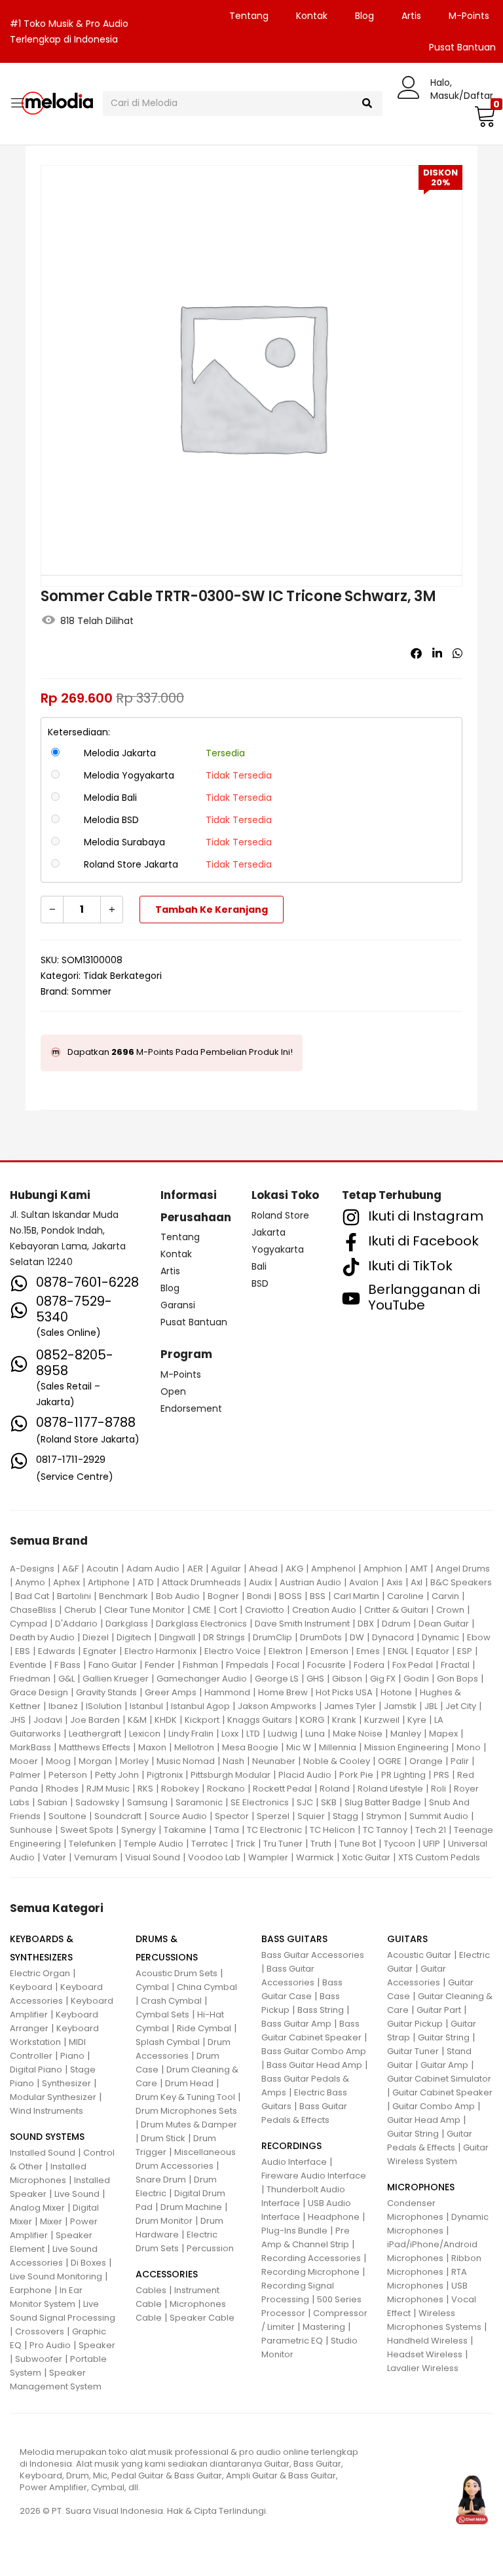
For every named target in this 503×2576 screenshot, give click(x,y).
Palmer (25, 1775)
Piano (72, 2056)
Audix (260, 1582)
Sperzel (273, 1816)
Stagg (345, 1816)
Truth (321, 1844)
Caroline (405, 1596)
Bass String (321, 2010)
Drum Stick (163, 2138)
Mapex (443, 1734)
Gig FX (383, 1679)
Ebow (479, 1637)
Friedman (30, 1679)
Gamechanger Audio (202, 1679)
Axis (395, 1582)
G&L (66, 1679)
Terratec (210, 1844)
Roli (438, 1789)
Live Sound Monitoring (56, 2276)
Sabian (52, 1802)
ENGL (398, 1651)
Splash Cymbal (168, 2042)
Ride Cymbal (204, 2028)
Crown (450, 1610)
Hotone (396, 1692)
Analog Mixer (37, 2208)
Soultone (67, 1816)
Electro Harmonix (160, 1651)
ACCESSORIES (167, 2274)
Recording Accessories (311, 2258)
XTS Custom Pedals (439, 1857)
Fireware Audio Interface (314, 2176)
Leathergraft (95, 1734)
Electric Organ (40, 1973)
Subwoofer (39, 2359)
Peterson (68, 1775)
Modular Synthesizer (53, 2097)
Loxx (230, 1734)
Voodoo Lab (214, 1857)
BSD (260, 1283)
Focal (288, 1665)
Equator (433, 1651)
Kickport (202, 1720)
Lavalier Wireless (423, 2368)
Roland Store (280, 1215)
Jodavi (48, 1720)
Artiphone (109, 1582)
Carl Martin (356, 1596)
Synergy (139, 1830)
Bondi (259, 1596)
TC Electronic (274, 1830)
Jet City (461, 1706)
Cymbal (152, 1987)
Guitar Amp (444, 2065)
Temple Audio (154, 1844)
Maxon (152, 1747)
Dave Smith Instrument (302, 1624)
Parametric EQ (292, 2341)
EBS (23, 1651)
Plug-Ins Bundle (294, 2231)
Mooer (24, 1761)
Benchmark (123, 1596)
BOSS (290, 1596)
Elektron (286, 1651)
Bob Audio (178, 1596)
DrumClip (272, 1637)
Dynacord (393, 1637)
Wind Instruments (47, 2111)
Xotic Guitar (366, 1857)
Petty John (117, 1775)
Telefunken (92, 1844)
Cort (228, 1610)
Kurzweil (382, 1720)
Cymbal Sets (162, 2015)
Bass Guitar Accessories (313, 1955)
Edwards (57, 1651)
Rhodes (62, 1789)
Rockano (226, 1789)
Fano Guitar (113, 1665)
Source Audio (178, 1816)
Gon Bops (457, 1679)
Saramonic (199, 1802)
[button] (483, 116)
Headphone (334, 2217)
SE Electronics (260, 1802)
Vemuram (96, 1857)
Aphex (66, 1582)
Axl (417, 1582)
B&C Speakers (461, 1582)
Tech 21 (431, 1830)
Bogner (223, 1596)
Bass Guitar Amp (296, 2024)
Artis (411, 16)
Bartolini (74, 1596)
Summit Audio (439, 1816)
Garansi (178, 1305)
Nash (233, 1761)
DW (357, 1637)
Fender (160, 1665)
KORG (312, 1720)
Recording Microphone (310, 2272)
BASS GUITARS (294, 1939)
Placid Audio (305, 1775)
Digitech (134, 1637)
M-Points (469, 16)
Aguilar (226, 1569)
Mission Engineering (406, 1747)
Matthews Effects (95, 1747)
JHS (18, 1720)
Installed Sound (43, 2153)
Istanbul (146, 1706)
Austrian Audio (310, 1582)
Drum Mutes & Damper (189, 2125)
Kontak (312, 16)
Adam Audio (153, 1569)
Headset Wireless (425, 2354)
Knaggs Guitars (260, 1720)
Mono (469, 1747)
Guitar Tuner (413, 2051)
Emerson (329, 1651)
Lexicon (145, 1734)
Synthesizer (66, 2083)
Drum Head (189, 2083)
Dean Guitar (444, 1624)
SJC (305, 1802)
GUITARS (407, 1939)
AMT (419, 1569)
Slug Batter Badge (383, 1802)
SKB (329, 1802)
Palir (460, 1761)
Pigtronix (165, 1775)
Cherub (80, 1610)
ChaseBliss (33, 1610)
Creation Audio (324, 1610)
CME (202, 1610)
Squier (311, 1816)
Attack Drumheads (201, 1582)
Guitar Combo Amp (434, 2106)
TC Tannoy (385, 1830)
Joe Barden (95, 1720)
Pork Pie (356, 1775)
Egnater (100, 1651)
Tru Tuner (283, 1844)
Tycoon (400, 1844)
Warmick (315, 1857)
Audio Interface (294, 2162)
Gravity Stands (106, 1692)
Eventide (28, 1665)
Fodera (369, 1665)
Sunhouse (31, 1830)
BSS (318, 1596)
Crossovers (40, 2331)
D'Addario (76, 1624)
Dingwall (177, 1637)
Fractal (455, 1665)
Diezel (96, 1637)
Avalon (364, 1582)
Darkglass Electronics (201, 1624)
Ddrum (396, 1624)
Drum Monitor (164, 2221)
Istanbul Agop (200, 1706)
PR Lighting (403, 1775)
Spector (232, 1816)
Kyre (417, 1720)
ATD (146, 1582)
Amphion (383, 1569)
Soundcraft (118, 1816)
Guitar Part (439, 2010)
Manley (406, 1734)
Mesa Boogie (250, 1747)
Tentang (249, 16)
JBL (431, 1706)
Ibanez (63, 1706)
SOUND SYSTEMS (47, 2137)
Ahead (263, 1569)
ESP (465, 1651)
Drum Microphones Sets (186, 2111)
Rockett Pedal (282, 1789)
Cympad (28, 1624)
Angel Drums (463, 1569)
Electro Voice (233, 1651)
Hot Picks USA (344, 1692)
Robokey (180, 1789)
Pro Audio (50, 2345)
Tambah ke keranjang (212, 910)
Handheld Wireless (427, 2341)
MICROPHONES (421, 2187)
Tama (227, 1830)
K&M (137, 1720)
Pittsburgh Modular (231, 1775)
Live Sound (77, 2194)
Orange (426, 1761)
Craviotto (265, 1610)
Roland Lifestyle (390, 1789)
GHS (315, 1679)
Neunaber (274, 1761)
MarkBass (30, 1747)
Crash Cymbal (171, 2001)
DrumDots (321, 1637)
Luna (315, 1734)
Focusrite (326, 1665)
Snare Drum (161, 2180)
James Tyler (350, 1706)
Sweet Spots (87, 1830)
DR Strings (224, 1637)
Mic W (299, 1747)
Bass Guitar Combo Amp (314, 2051)
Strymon (384, 1816)
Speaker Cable (202, 2318)
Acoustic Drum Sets (177, 1973)
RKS (145, 1789)
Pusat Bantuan (194, 1322)
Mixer (51, 2221)
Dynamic (440, 1637)
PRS (441, 1775)
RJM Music (108, 1789)
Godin (416, 1679)
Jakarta (269, 1232)
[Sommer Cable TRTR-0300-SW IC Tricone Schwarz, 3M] (416, 653)
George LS (277, 1679)
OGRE (390, 1761)
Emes (368, 1651)
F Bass (67, 1665)
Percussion (210, 2248)
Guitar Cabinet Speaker (442, 2092)
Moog (58, 1761)
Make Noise (358, 1734)
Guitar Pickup (415, 2024)
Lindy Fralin (191, 1734)
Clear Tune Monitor (144, 1610)
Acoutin (102, 1569)
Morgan (95, 1761)
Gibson (347, 1679)
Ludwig (283, 1734)
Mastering (324, 2327)
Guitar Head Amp (424, 2120)
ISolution (104, 1706)
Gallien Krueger (116, 1679)
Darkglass (127, 1624)
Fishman (200, 1665)
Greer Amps (171, 1692)
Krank (344, 1720)
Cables (151, 2290)
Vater (54, 1857)
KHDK (166, 1720)
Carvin (445, 1596)
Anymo (30, 1582)
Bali (259, 1266)
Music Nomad (186, 1761)
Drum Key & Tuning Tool (185, 2097)
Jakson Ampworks (277, 1706)
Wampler (268, 1857)
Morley (134, 1761)
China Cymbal (207, 1987)
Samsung (147, 1802)
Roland (335, 1789)
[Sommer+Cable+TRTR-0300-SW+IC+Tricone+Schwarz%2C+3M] (437, 653)
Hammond (227, 1692)
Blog (364, 16)
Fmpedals (247, 1665)
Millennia (338, 1747)
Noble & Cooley (337, 1761)
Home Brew (283, 1692)
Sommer (91, 991)
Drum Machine (191, 2207)
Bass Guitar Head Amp (314, 2065)
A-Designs (32, 1569)
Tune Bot (358, 1844)
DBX (366, 1624)
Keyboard (31, 1987)
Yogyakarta (278, 1249)
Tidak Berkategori (122, 976)
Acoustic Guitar (419, 1955)
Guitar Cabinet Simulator (439, 2079)
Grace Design (39, 1692)
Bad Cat (32, 1596)
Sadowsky (97, 1802)
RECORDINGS (291, 2146)
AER (195, 1569)
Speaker (97, 2345)
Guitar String (444, 2037)
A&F (70, 1569)
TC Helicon (332, 1830)
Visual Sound (153, 1857)
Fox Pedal (413, 1665)
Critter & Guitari (396, 1610)
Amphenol (333, 1569)
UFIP (432, 1844)
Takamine (185, 1830)
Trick (246, 1844)
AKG (294, 1569)
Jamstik (400, 1706)
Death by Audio (42, 1637)
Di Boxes (88, 2263)
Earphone (31, 2290)
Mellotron (194, 1747)
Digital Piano (36, 2070)
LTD (253, 1734)
